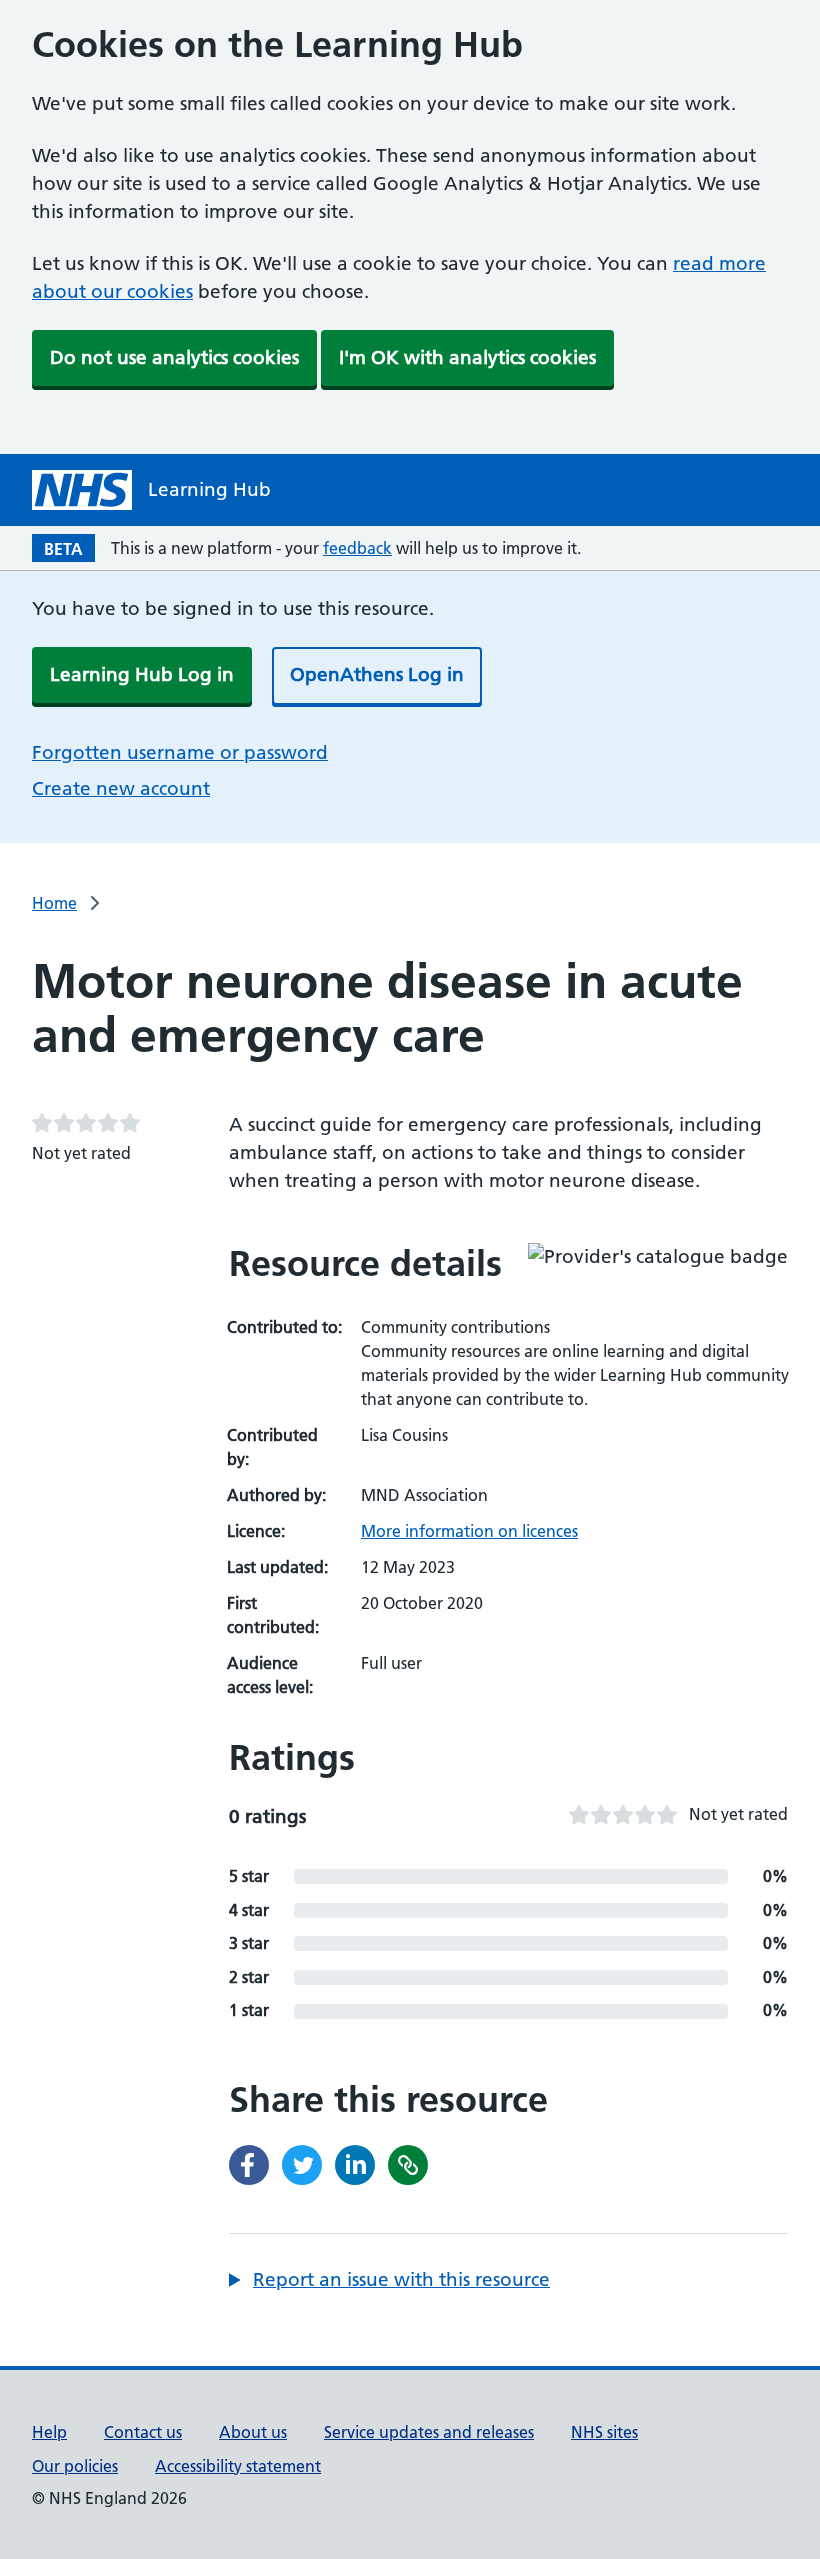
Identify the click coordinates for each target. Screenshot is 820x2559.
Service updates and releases (429, 2432)
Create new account (121, 788)
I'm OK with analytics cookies (467, 357)
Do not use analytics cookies (174, 357)
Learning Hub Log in (142, 674)
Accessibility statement (238, 2466)
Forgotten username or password (180, 752)
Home (54, 903)
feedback (357, 548)
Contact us (143, 2432)
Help (49, 2432)
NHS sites (604, 2432)
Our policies (75, 2466)
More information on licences (469, 1531)
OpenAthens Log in (377, 674)
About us (253, 2432)
